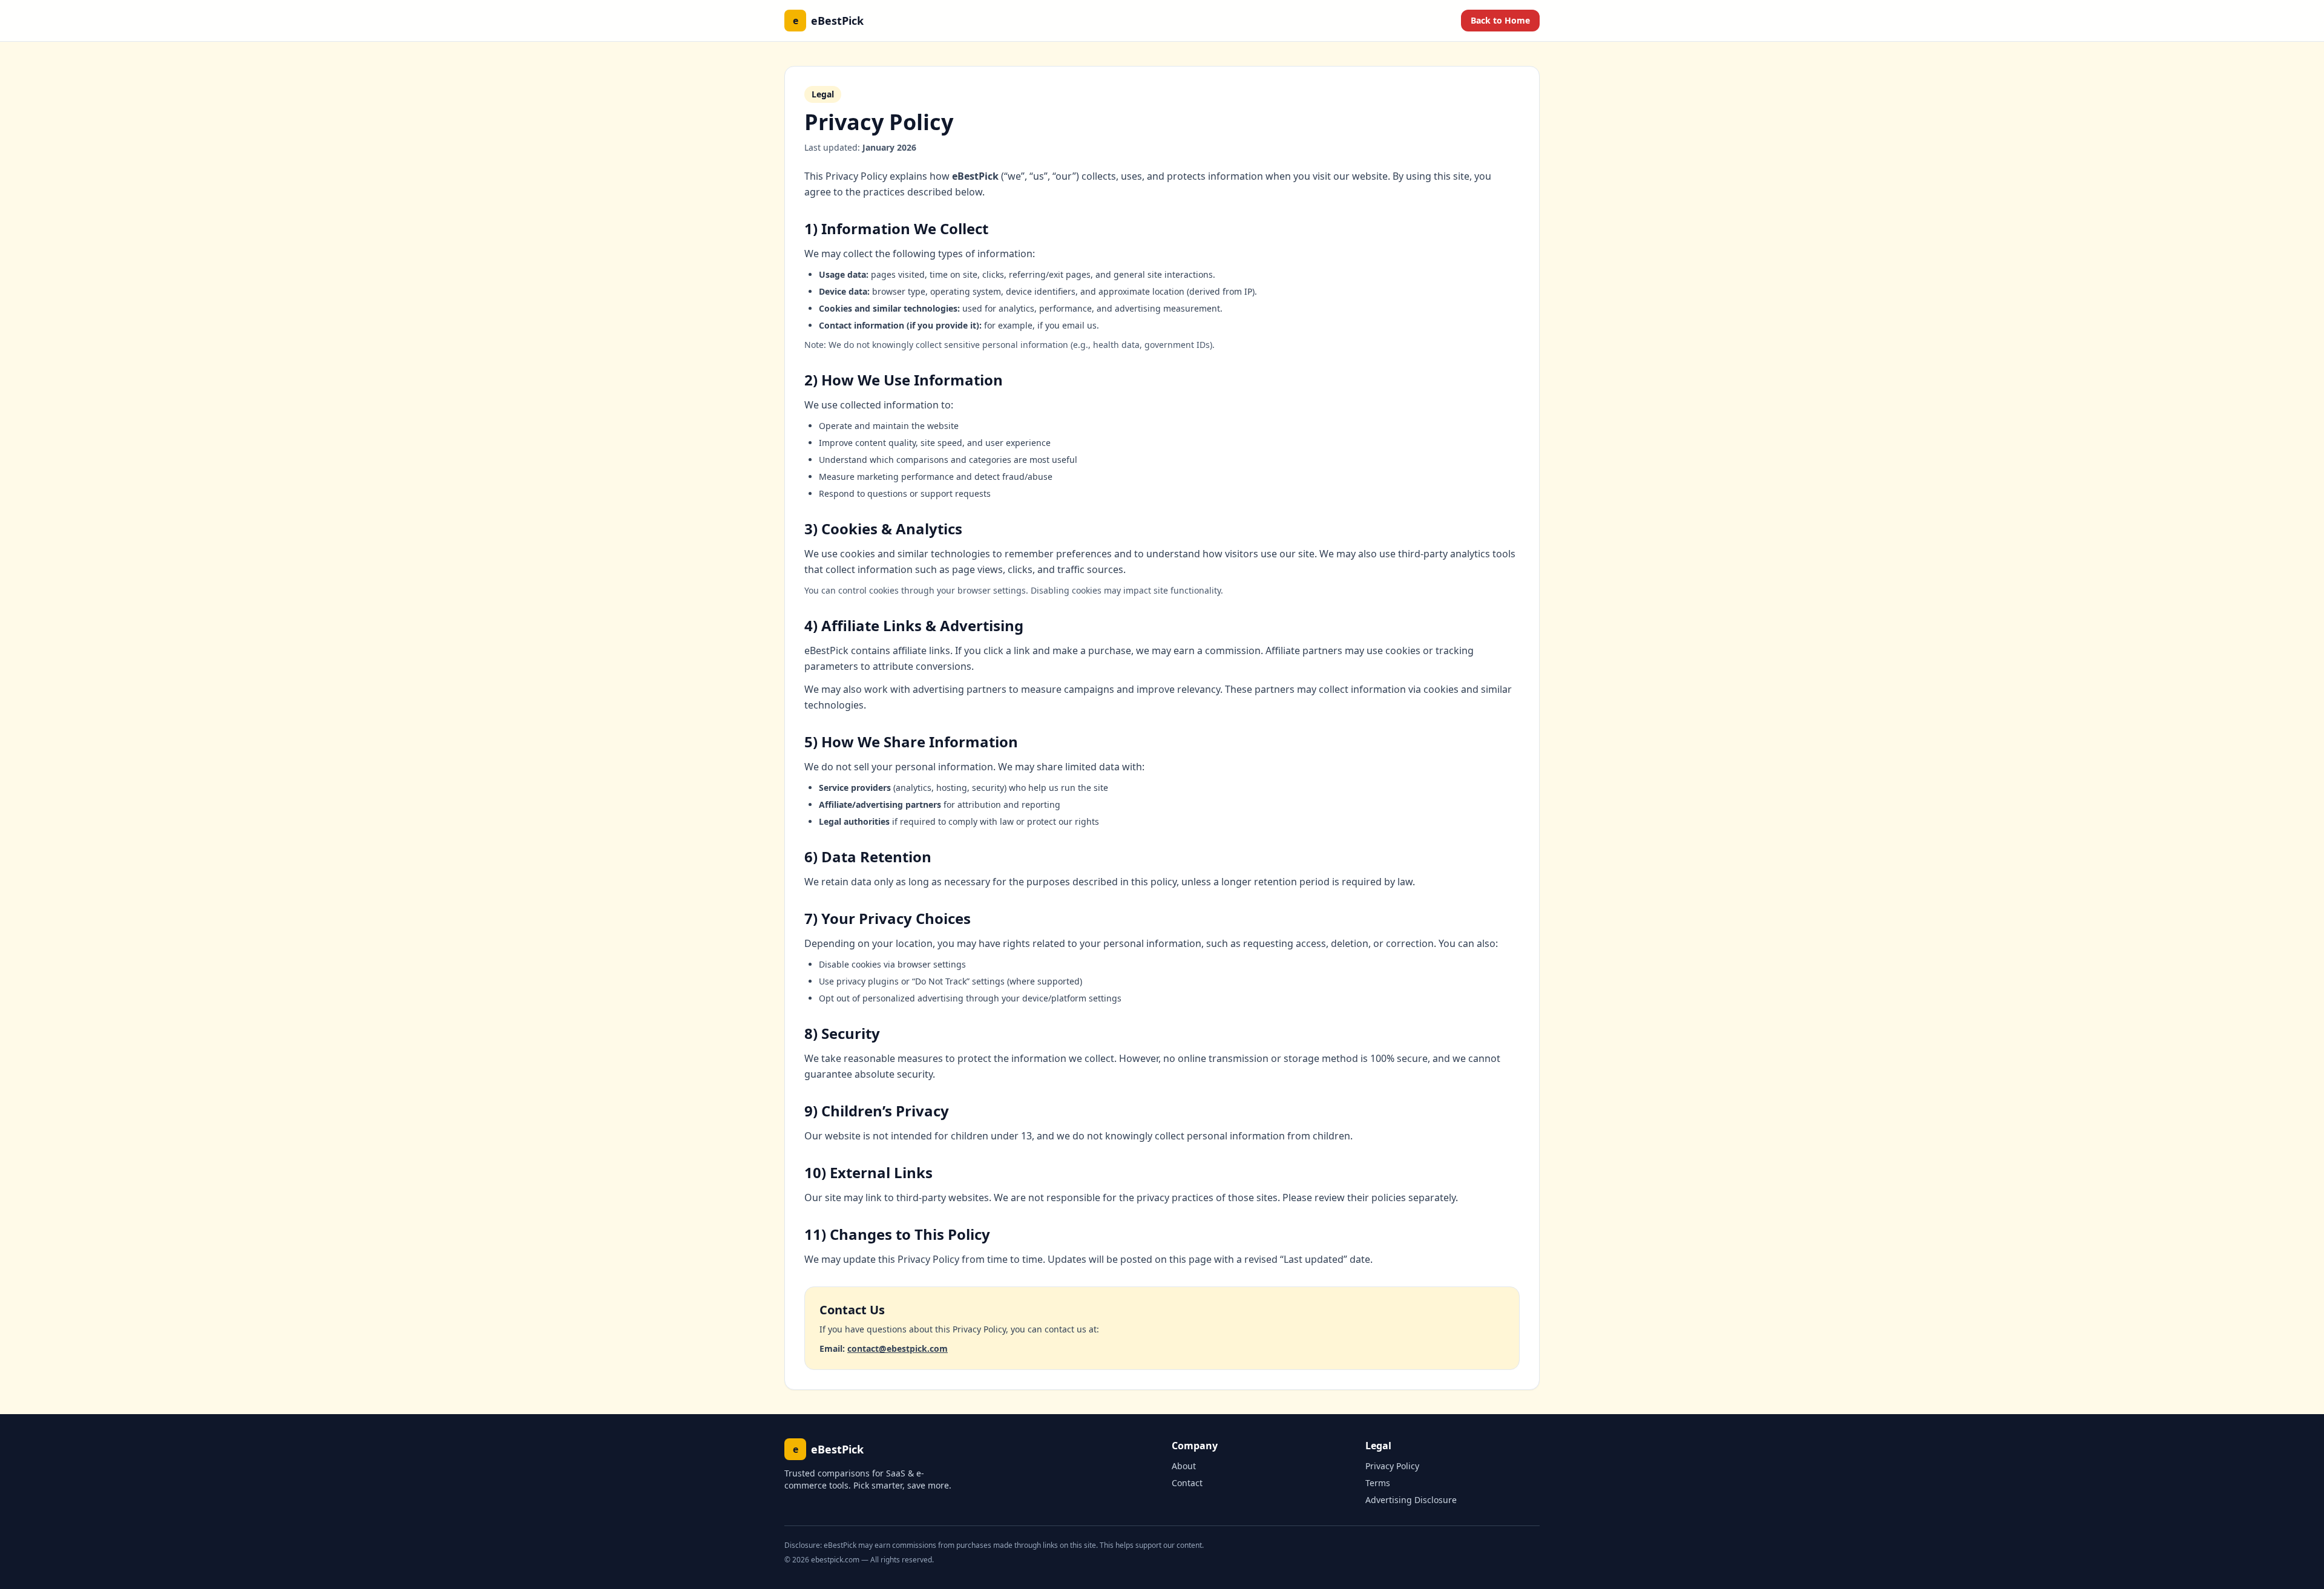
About (1184, 1466)
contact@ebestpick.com (898, 1348)
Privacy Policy (1392, 1466)
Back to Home (1500, 20)
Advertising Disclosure (1411, 1500)
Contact (1187, 1483)
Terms (1378, 1483)
